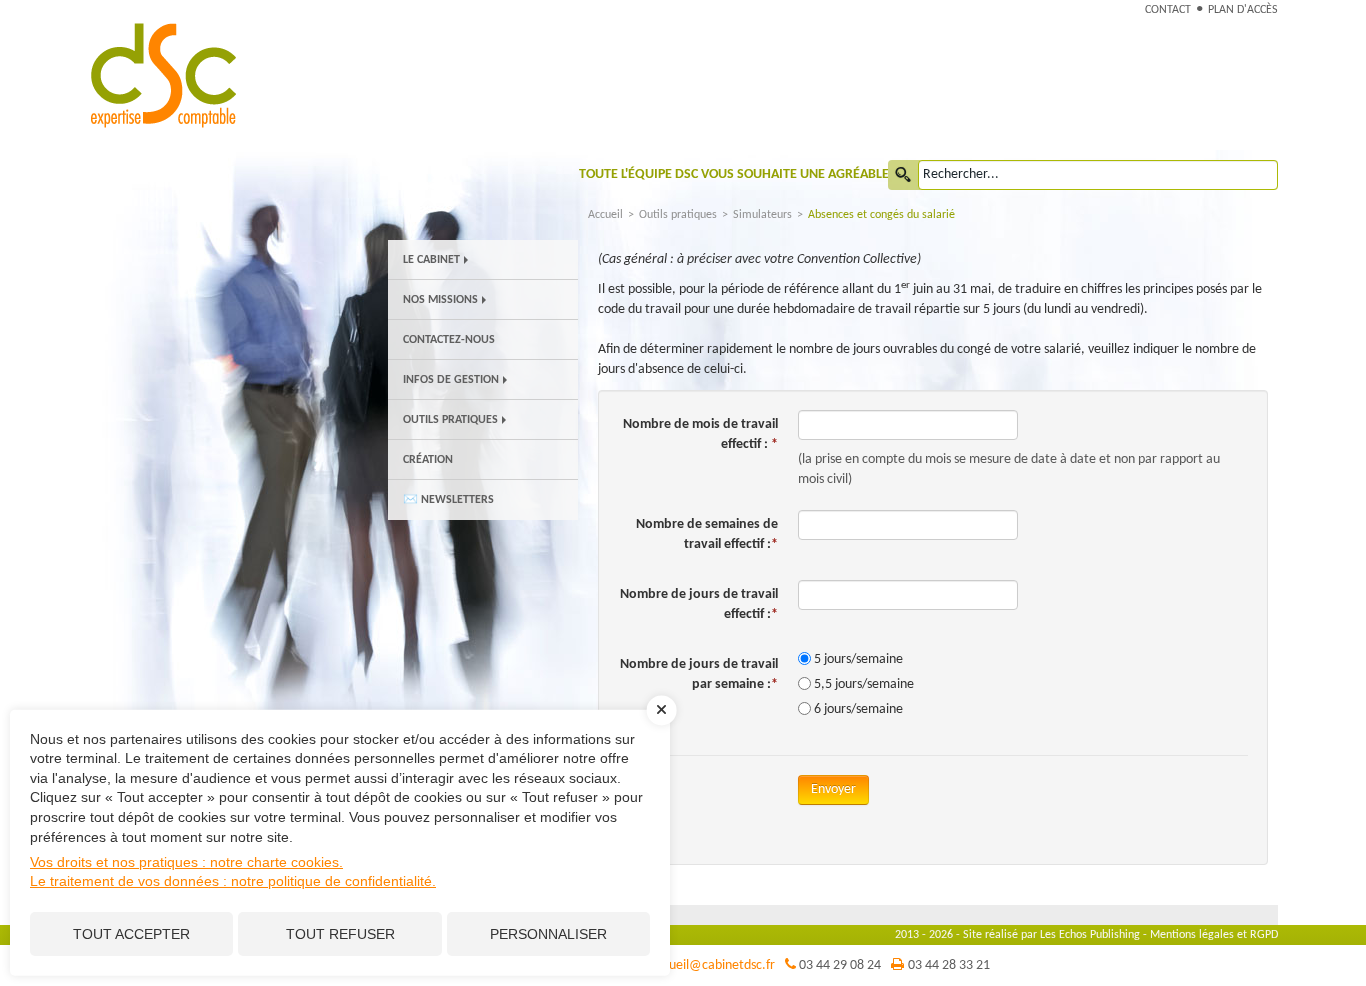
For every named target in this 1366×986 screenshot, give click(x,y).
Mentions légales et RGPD (1214, 935)
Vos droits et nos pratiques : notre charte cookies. (186, 862)
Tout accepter (131, 934)
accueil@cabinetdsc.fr (712, 965)
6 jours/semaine (858, 709)
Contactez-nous (449, 340)
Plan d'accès (1243, 10)
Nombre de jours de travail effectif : (699, 604)
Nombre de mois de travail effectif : (700, 434)
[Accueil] (200, 74)
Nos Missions (440, 300)
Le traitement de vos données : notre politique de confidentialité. (233, 881)
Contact (1168, 10)
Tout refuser (340, 934)
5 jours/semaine (858, 659)
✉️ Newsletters (448, 500)
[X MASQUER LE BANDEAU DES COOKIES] (662, 720)
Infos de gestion (451, 380)
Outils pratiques (450, 420)
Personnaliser (548, 934)
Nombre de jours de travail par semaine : (699, 674)
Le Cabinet (431, 260)
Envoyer (833, 789)
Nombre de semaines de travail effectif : (707, 534)
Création (428, 460)
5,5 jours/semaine (864, 684)
